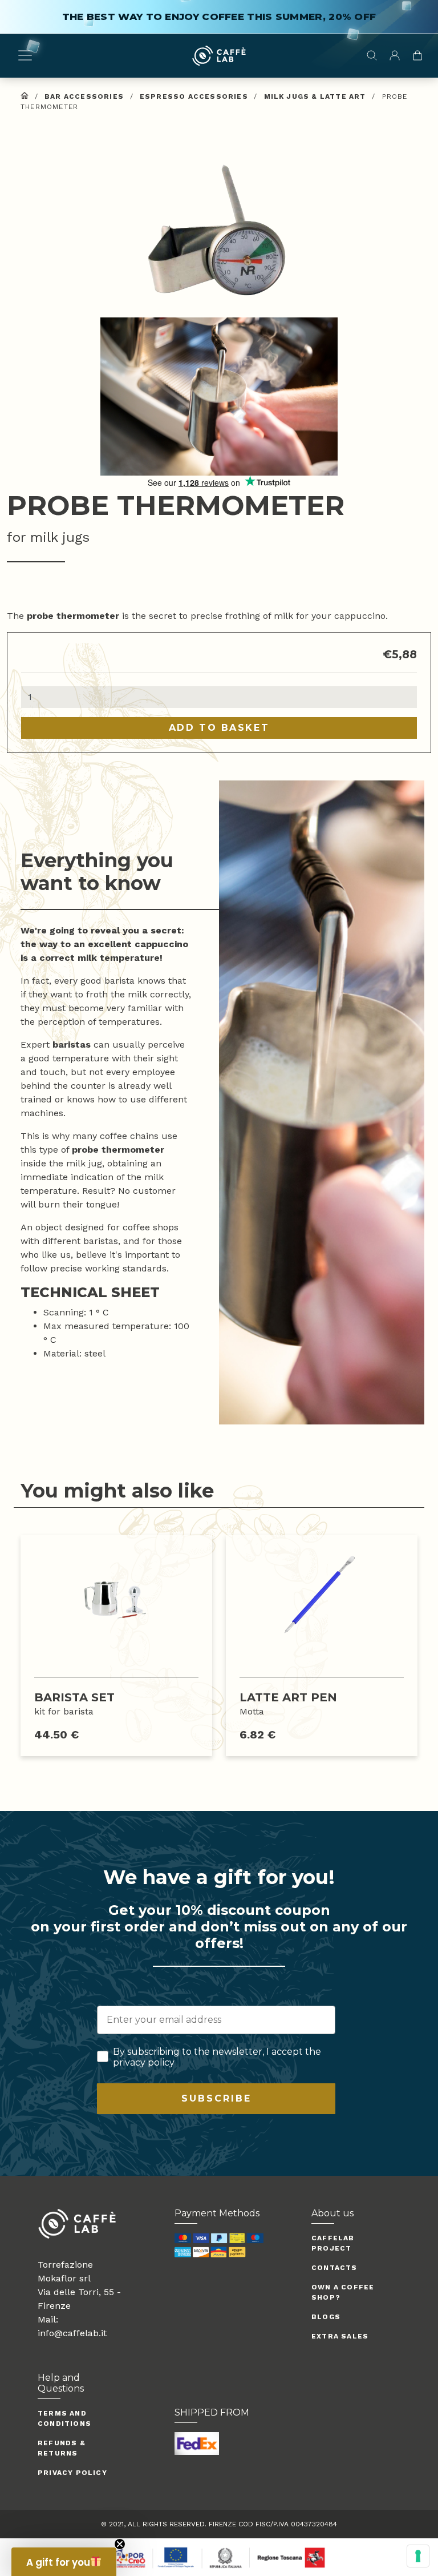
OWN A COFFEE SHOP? (343, 2292)
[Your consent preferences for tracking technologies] (418, 2556)
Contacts (334, 2268)
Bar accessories (84, 96)
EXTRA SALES (340, 2336)
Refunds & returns (62, 2448)
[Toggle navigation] (25, 55)
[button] (219, 228)
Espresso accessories (194, 96)
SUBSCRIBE (216, 2098)
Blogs (326, 2317)
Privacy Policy (72, 2473)
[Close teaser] (120, 2544)
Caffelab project (333, 2243)
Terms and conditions (64, 2418)
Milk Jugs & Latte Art (315, 96)
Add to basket (219, 728)
